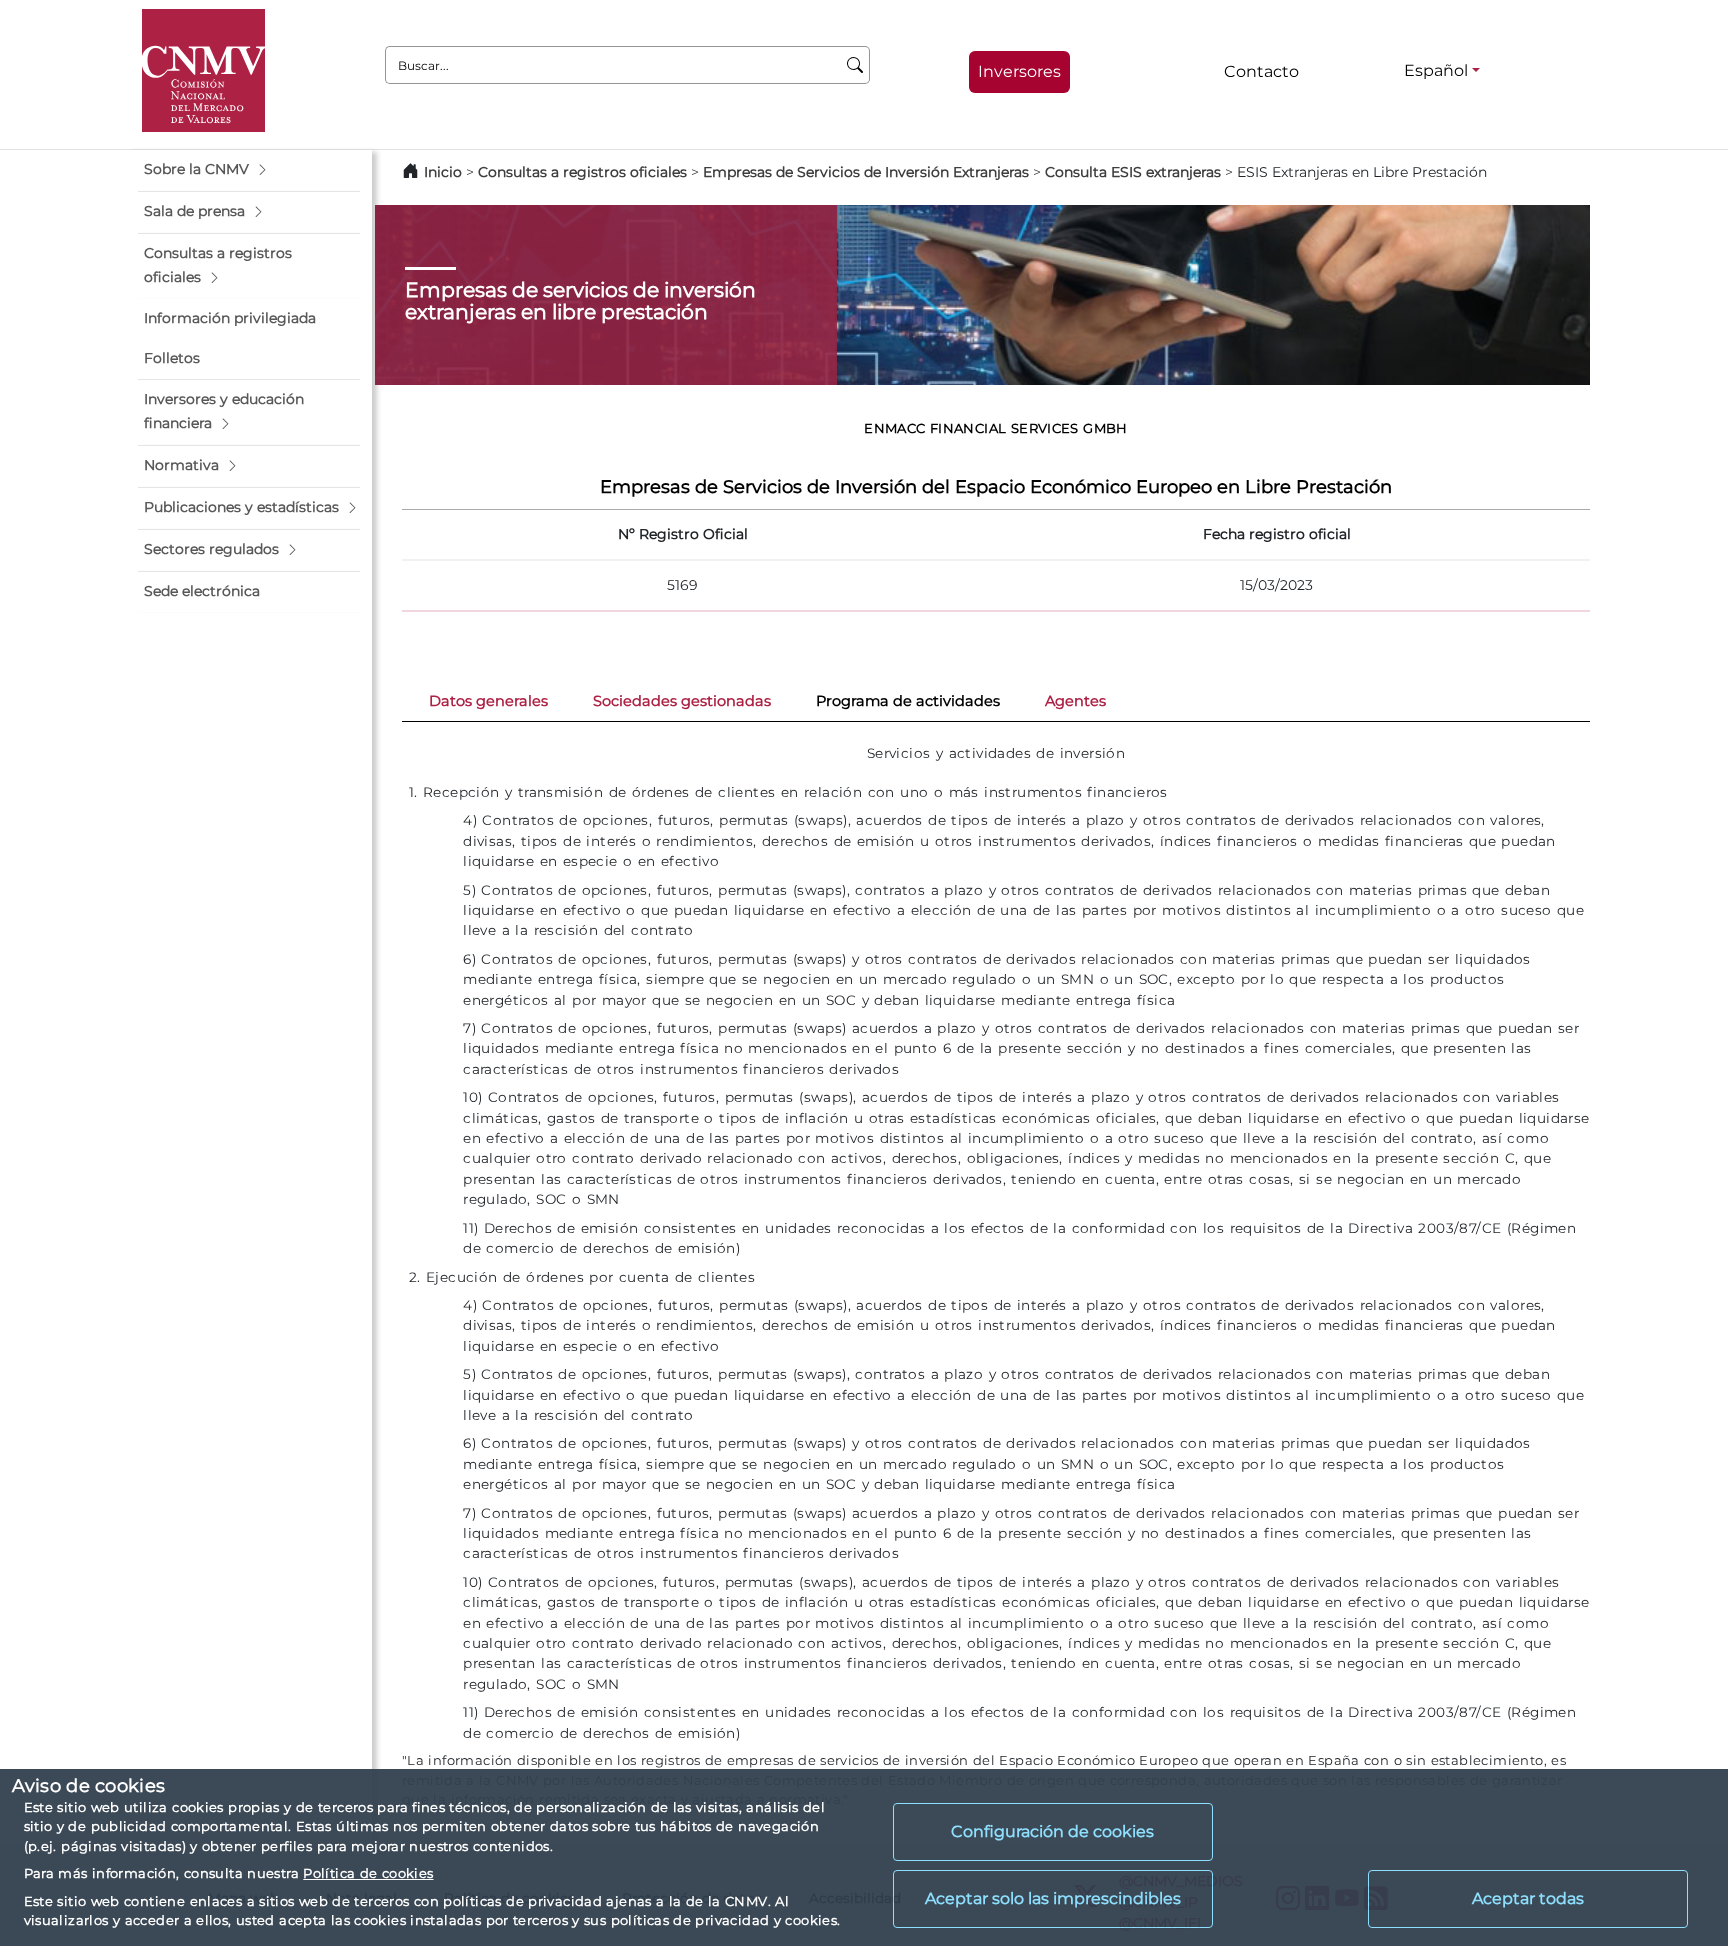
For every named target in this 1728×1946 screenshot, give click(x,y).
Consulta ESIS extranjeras (1133, 172)
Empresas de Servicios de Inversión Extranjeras (866, 172)
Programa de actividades (908, 701)
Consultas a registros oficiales (582, 172)
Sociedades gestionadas (682, 701)
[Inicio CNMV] (203, 70)
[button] (249, 170)
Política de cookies (368, 1873)
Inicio (443, 172)
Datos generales (488, 701)
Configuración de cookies (1052, 1831)
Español (1436, 70)
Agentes (1075, 701)
